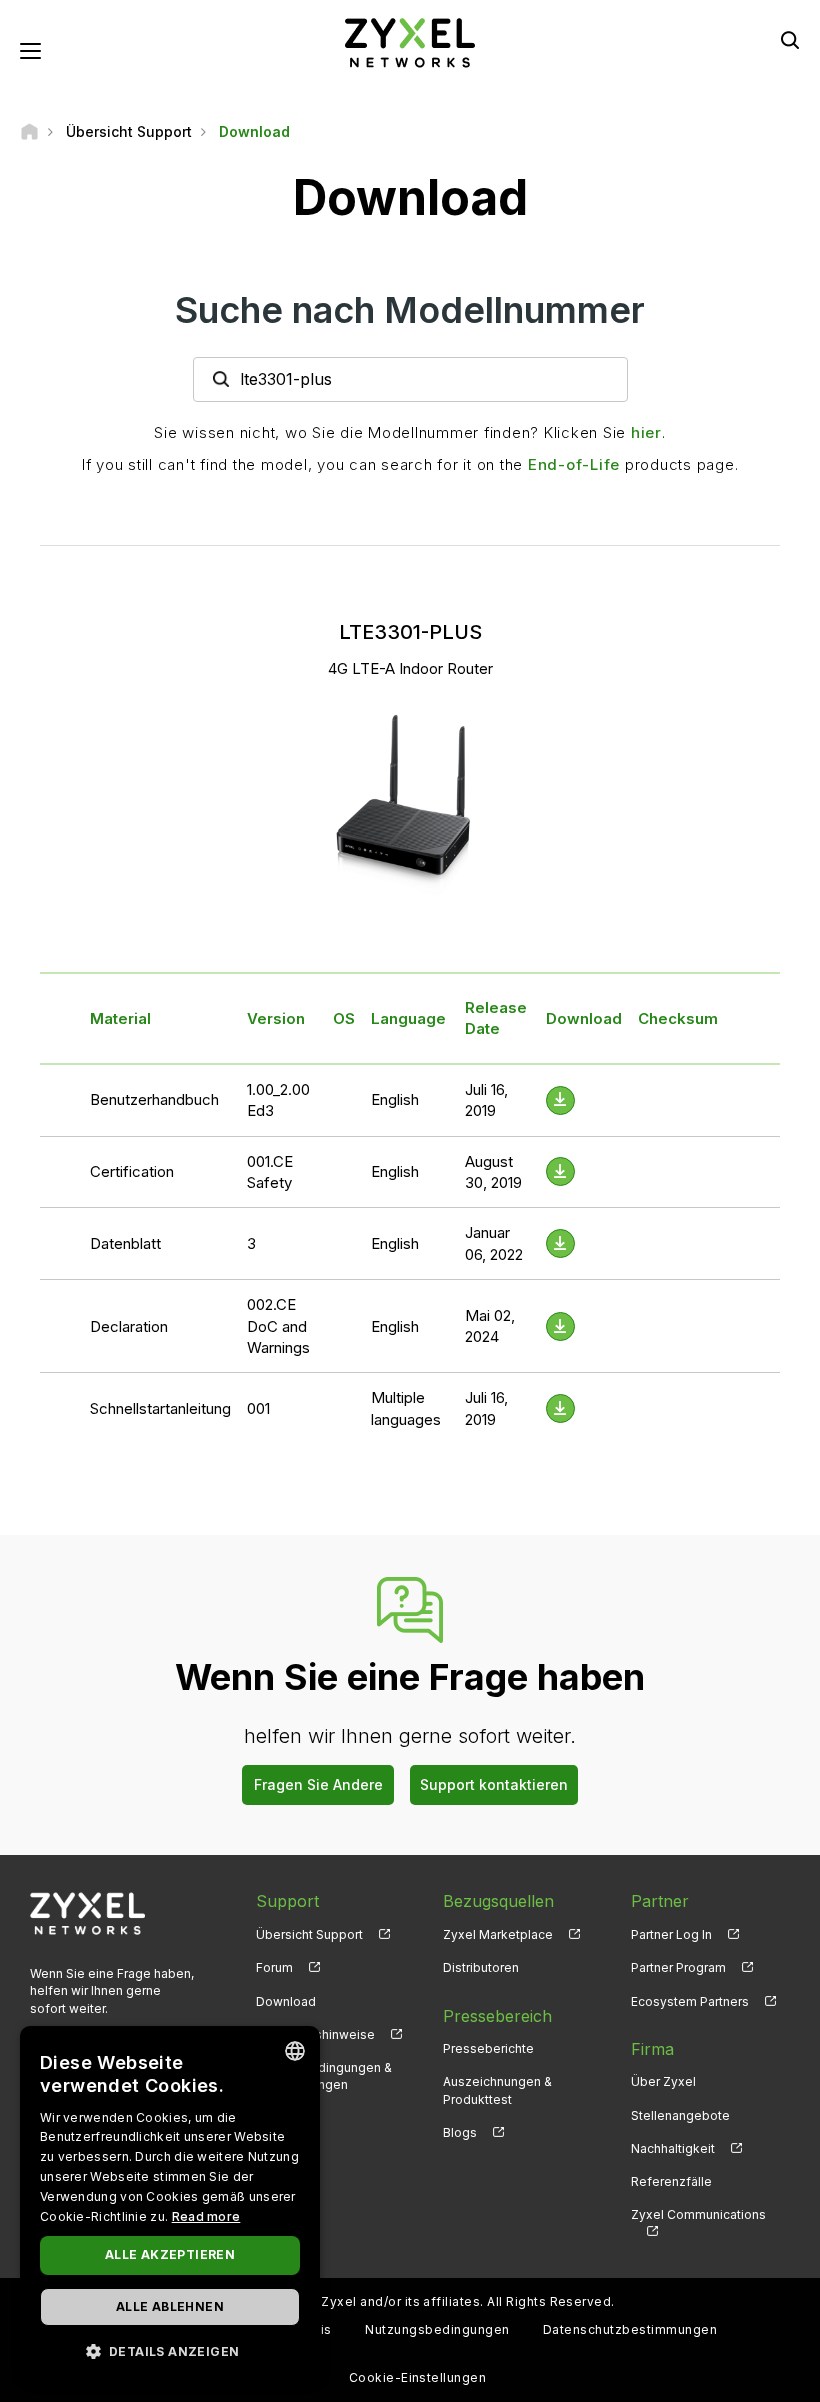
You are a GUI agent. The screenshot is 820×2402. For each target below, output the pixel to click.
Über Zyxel (663, 2081)
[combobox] (295, 2051)
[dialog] (170, 2204)
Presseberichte (488, 2048)
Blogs (460, 2132)
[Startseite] (29, 131)
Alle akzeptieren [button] (170, 2254)
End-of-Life (574, 464)
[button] (170, 2350)
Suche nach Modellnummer (410, 310)
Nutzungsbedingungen (437, 2329)
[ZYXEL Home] (410, 41)
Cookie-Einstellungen (418, 2377)
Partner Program (678, 1967)
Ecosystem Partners (690, 2001)
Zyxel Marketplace (498, 1934)
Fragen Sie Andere (318, 1784)
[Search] (790, 40)
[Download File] (560, 1100)
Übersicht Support (309, 1934)
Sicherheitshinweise (315, 2034)
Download (286, 2001)
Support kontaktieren (494, 1784)
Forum (274, 1967)
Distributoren (481, 1967)
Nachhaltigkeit (673, 2148)
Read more (206, 2216)
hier (646, 432)
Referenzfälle (671, 2181)
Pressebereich (497, 2016)
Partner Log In (671, 1934)
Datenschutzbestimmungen (630, 2329)
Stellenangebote (680, 2115)
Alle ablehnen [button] (170, 2306)
